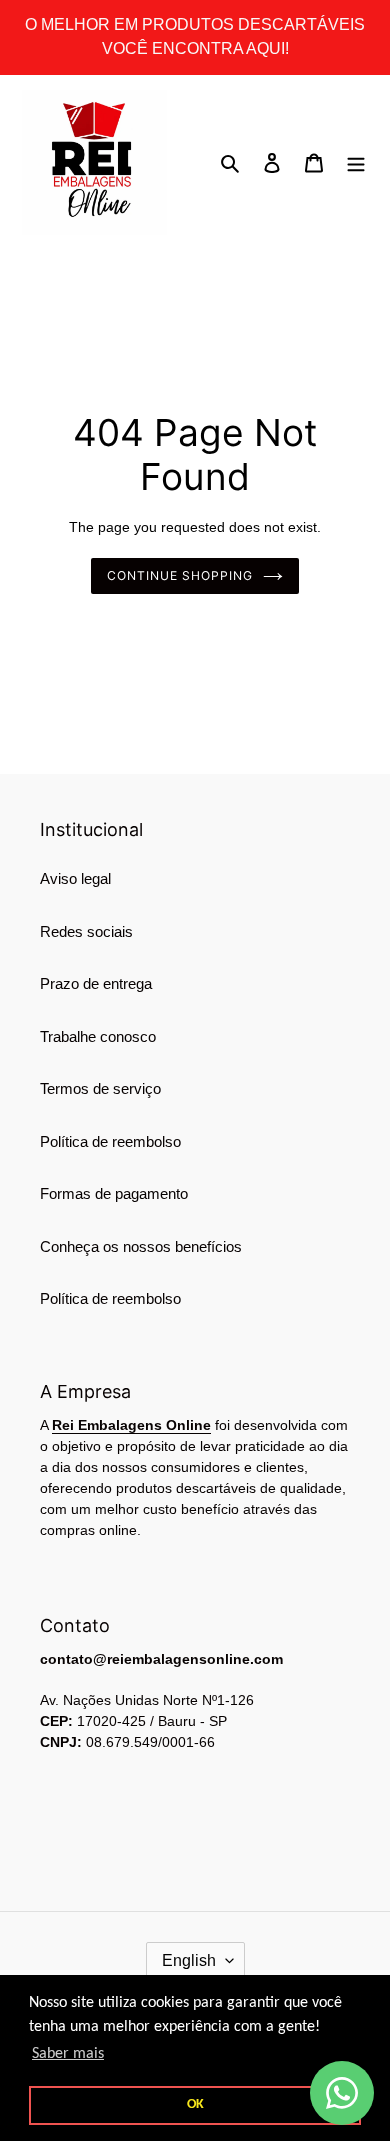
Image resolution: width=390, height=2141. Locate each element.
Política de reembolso (110, 1141)
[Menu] (356, 162)
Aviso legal (75, 878)
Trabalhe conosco (98, 1036)
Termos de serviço (100, 1088)
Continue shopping (180, 575)
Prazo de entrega (96, 983)
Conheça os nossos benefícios (141, 1246)
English (189, 1960)
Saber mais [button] (68, 2054)
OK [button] (195, 2104)
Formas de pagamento (114, 1193)
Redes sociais (86, 931)
